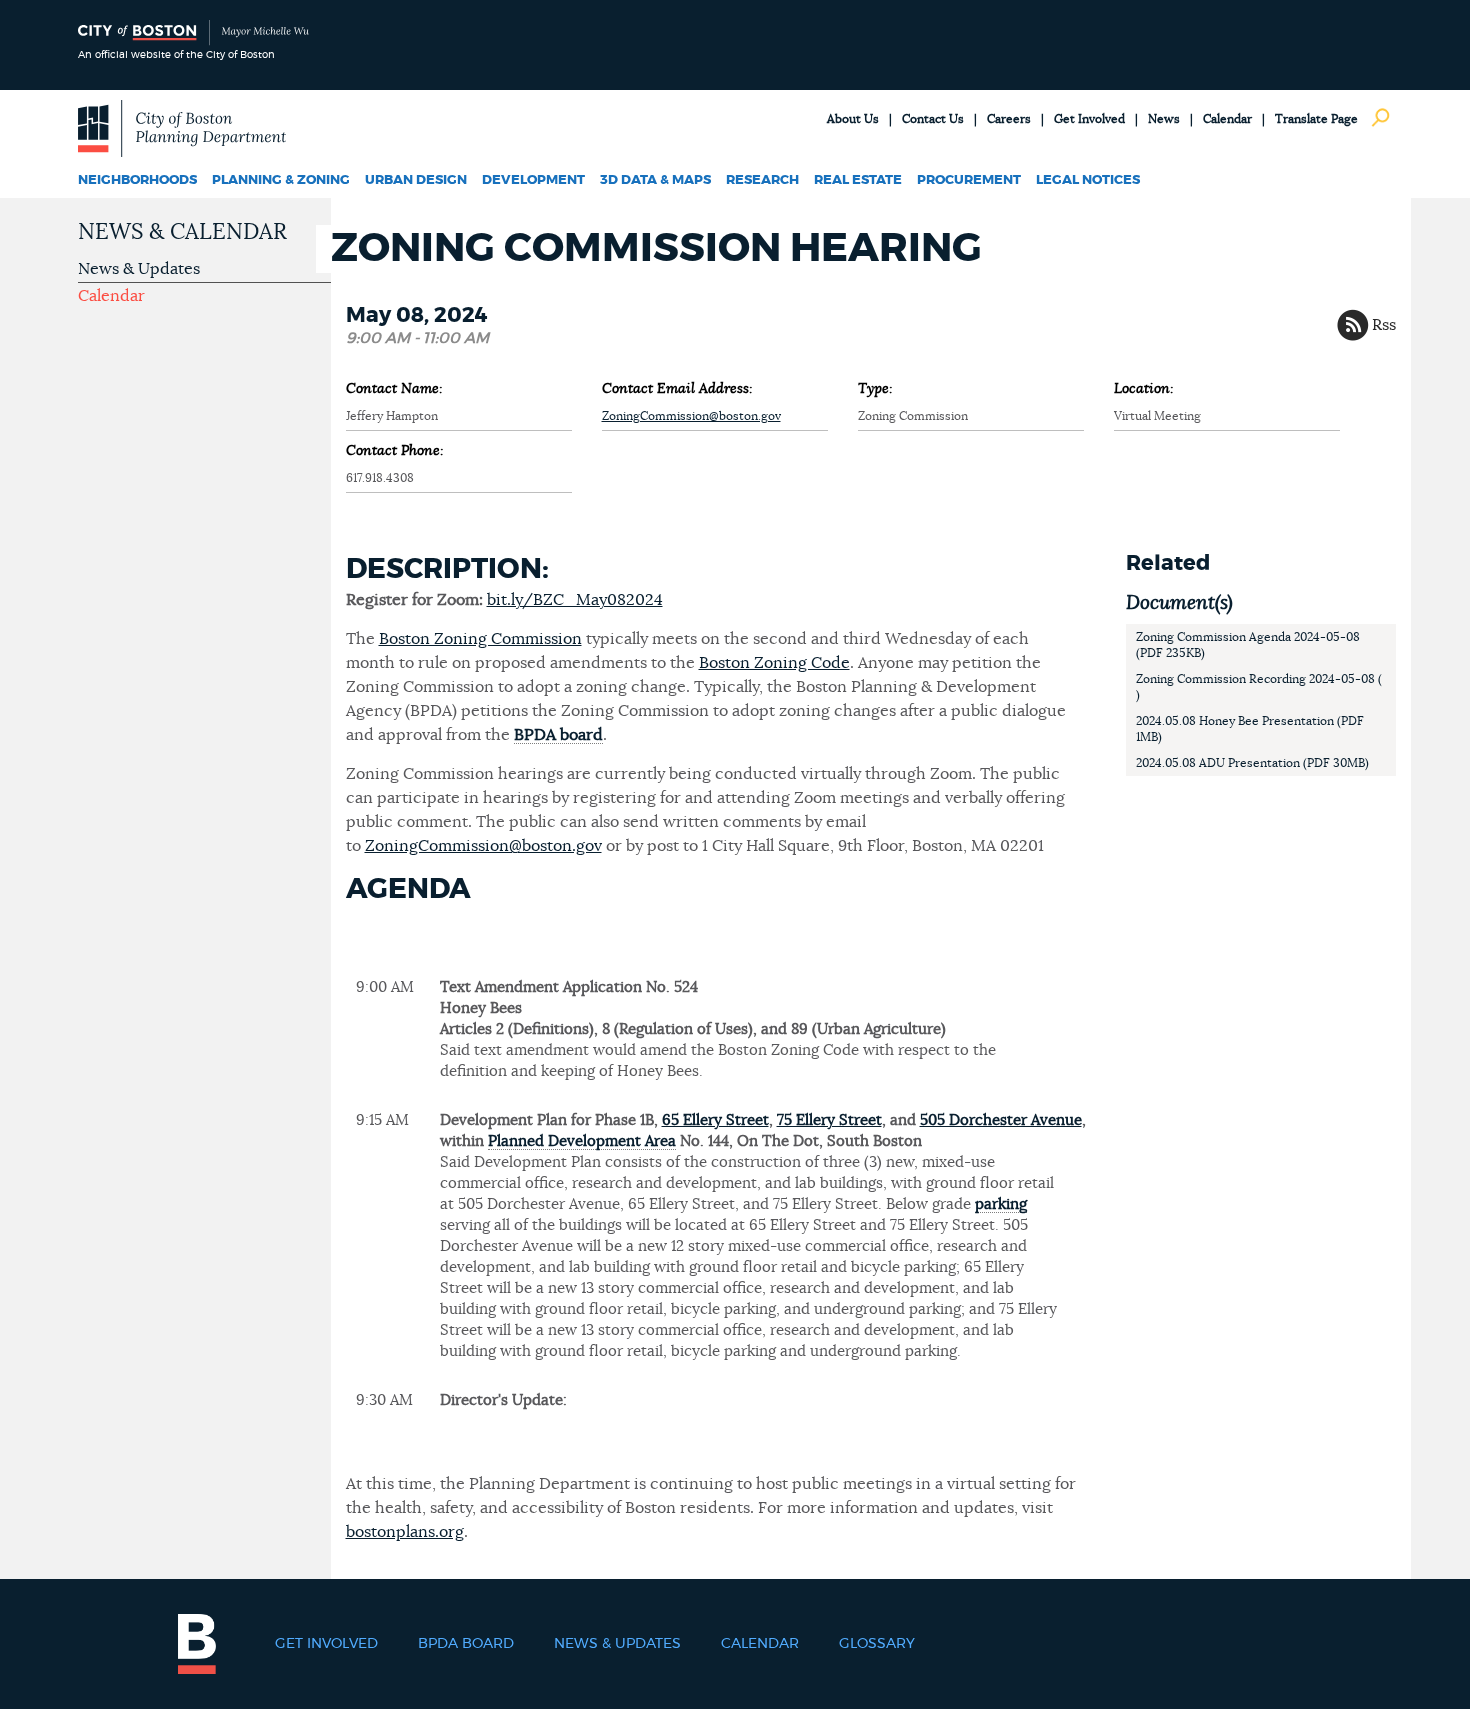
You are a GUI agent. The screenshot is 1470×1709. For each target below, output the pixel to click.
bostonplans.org (405, 1532)
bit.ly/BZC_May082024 (575, 600)
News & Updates (139, 269)
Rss (1384, 325)
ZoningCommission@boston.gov (691, 416)
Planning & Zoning (281, 180)
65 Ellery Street (715, 1120)
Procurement (969, 180)
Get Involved (1089, 119)
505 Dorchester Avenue (1001, 1120)
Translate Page (1316, 119)
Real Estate (858, 180)
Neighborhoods (137, 180)
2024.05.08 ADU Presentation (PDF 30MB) (1252, 763)
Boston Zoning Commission (480, 639)
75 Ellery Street (829, 1120)
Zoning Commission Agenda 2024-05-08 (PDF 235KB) (1248, 645)
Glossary (877, 1644)
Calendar (1227, 119)
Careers (1009, 119)
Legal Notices (1088, 180)
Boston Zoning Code (774, 663)
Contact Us (933, 119)
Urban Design (416, 180)
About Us (853, 119)
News (1164, 119)
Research (762, 180)
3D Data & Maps (655, 180)
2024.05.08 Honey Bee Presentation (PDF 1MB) (1250, 729)
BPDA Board (466, 1644)
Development (533, 180)
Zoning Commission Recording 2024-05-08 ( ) (1259, 687)
